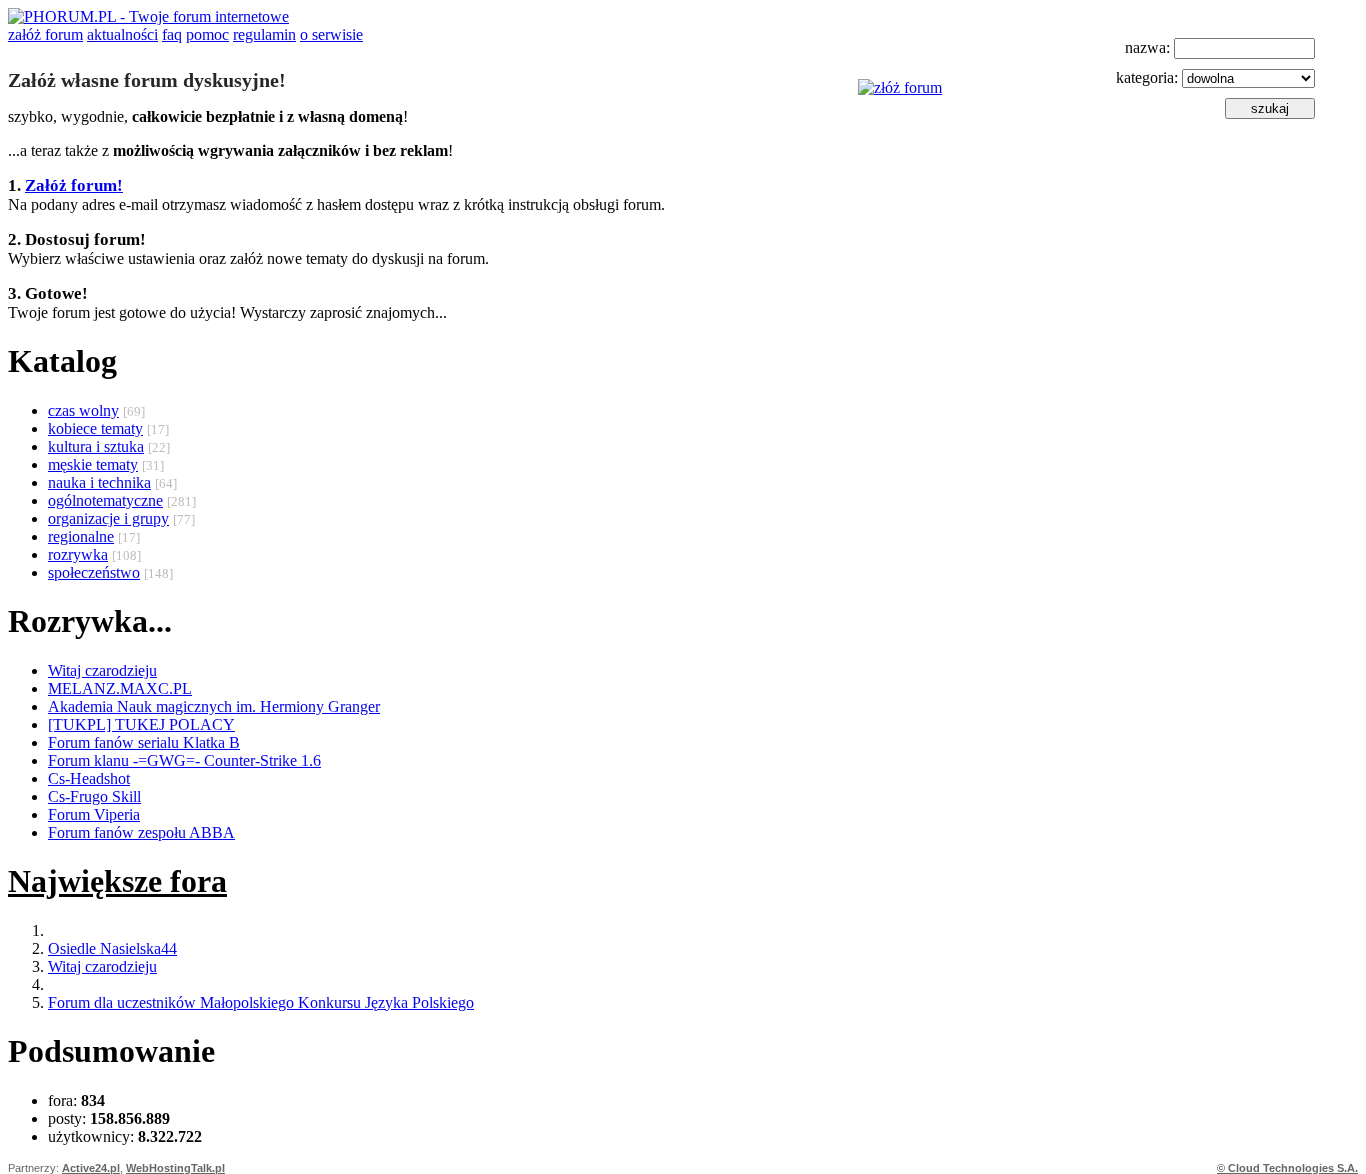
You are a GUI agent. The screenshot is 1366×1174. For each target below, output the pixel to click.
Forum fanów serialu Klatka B (144, 742)
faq (172, 34)
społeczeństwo (94, 572)
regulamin (264, 34)
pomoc (207, 34)
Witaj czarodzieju (102, 670)
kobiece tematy (95, 428)
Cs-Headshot (89, 778)
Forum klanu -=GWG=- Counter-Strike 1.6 (184, 760)
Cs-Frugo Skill (94, 796)
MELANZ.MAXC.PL (120, 688)
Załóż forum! (74, 185)
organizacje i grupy (108, 518)
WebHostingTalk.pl (175, 1168)
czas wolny (83, 410)
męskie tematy (93, 464)
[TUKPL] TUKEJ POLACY (141, 724)
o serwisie (331, 34)
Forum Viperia (94, 814)
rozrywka (78, 554)
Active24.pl (91, 1168)
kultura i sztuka (96, 446)
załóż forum (45, 34)
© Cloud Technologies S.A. (1287, 1168)
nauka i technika (99, 482)
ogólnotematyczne (105, 500)
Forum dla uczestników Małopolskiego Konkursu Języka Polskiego (261, 1002)
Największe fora (117, 881)
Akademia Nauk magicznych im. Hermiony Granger (214, 706)
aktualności (122, 34)
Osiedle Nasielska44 (112, 948)
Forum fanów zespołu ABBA (141, 832)
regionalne (81, 536)
